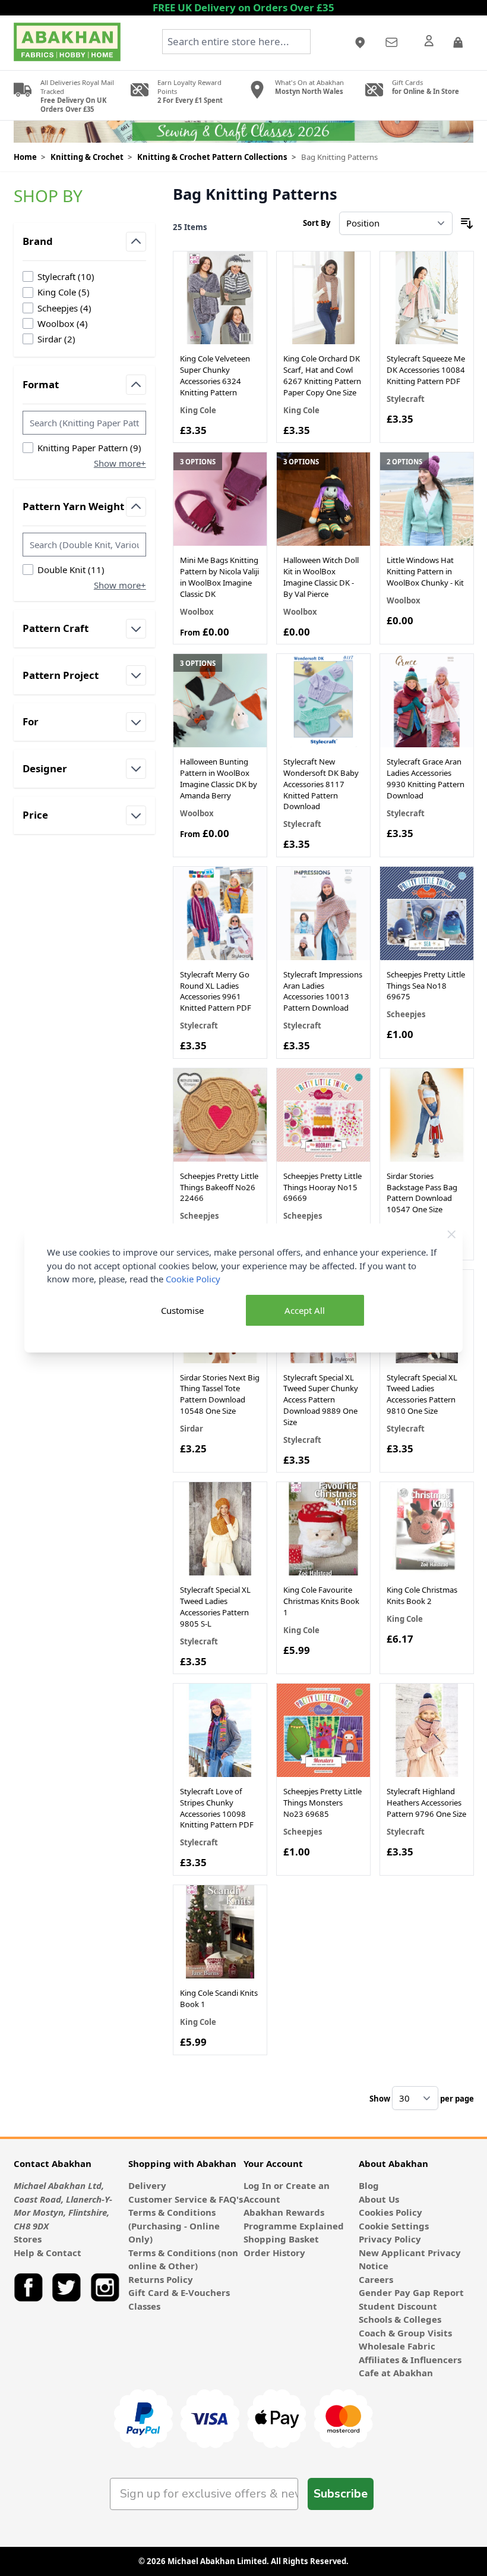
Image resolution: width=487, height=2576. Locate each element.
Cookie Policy (193, 1279)
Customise (182, 1310)
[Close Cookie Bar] (452, 1234)
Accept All (305, 1310)
